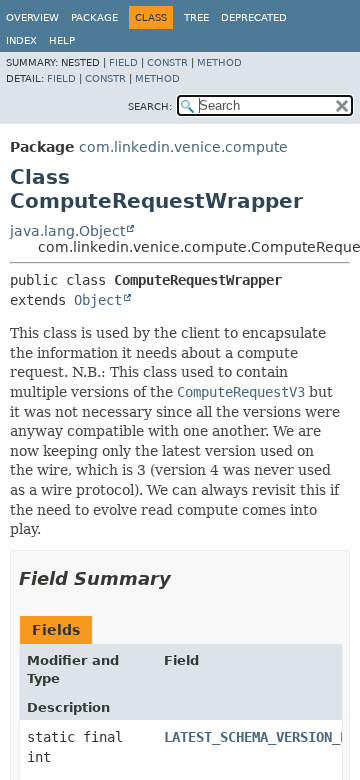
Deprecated (254, 17)
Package (94, 17)
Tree (196, 17)
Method (219, 62)
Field (123, 62)
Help (62, 40)
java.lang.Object (67, 231)
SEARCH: (150, 106)
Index (21, 40)
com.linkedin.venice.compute (183, 147)
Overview (32, 17)
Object (98, 300)
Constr (167, 62)
